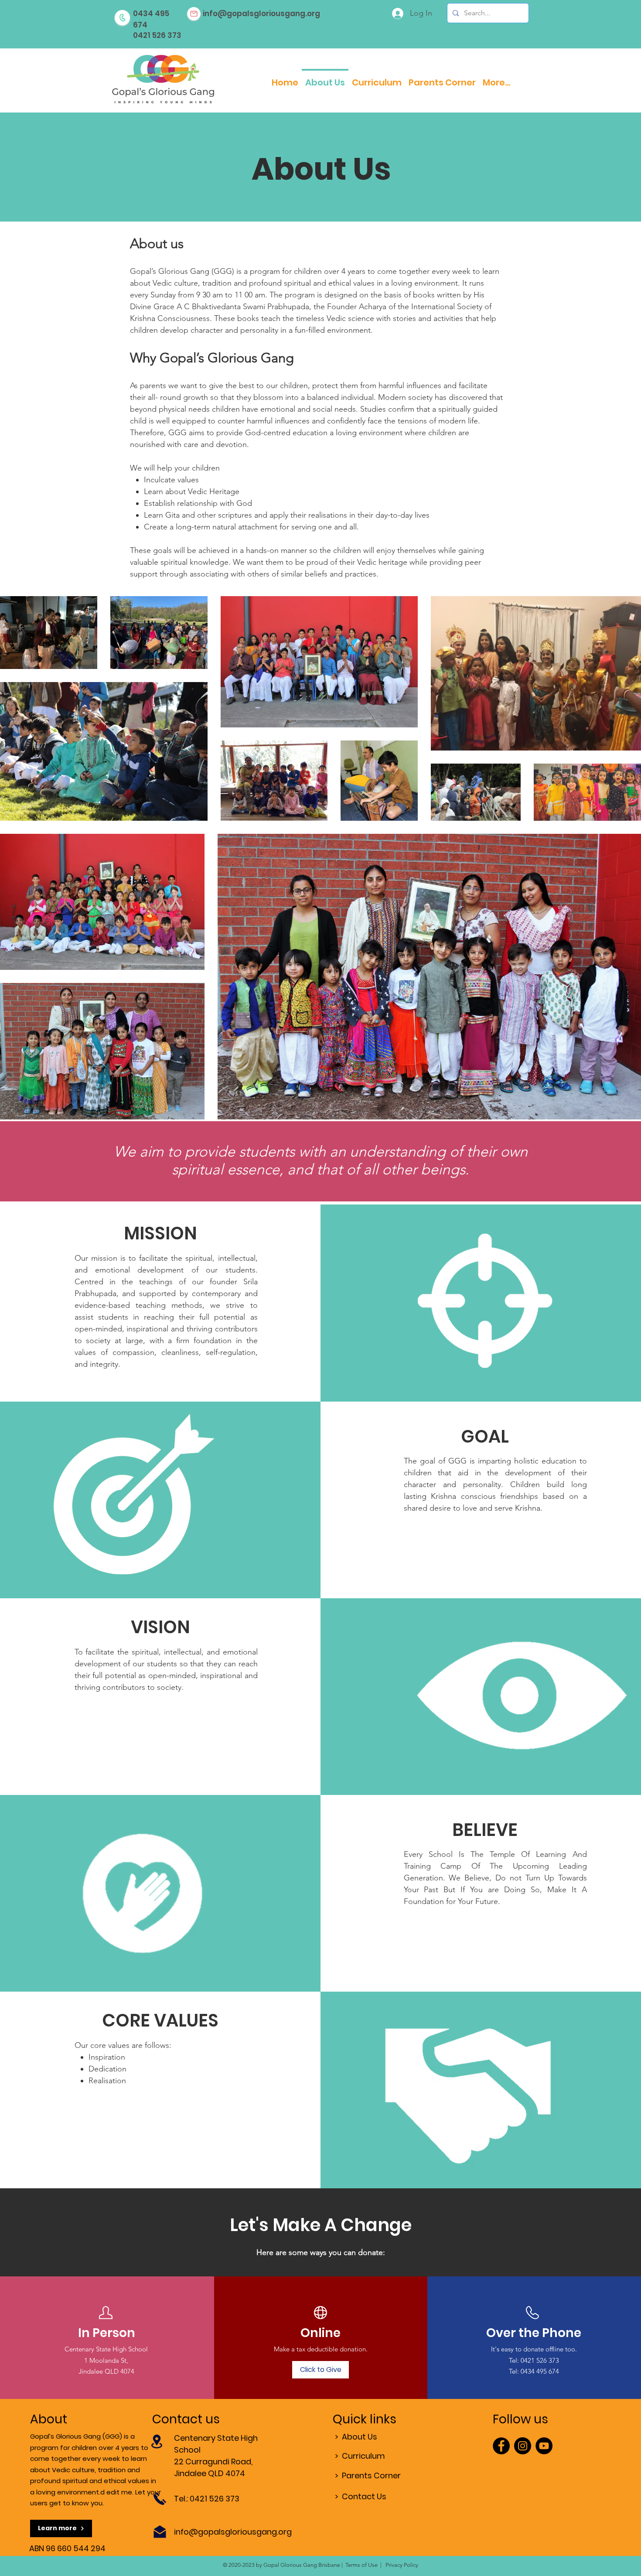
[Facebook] (501, 2446)
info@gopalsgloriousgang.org (261, 14)
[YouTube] (544, 2446)
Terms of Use (361, 2565)
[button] (442, 79)
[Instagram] (523, 2446)
